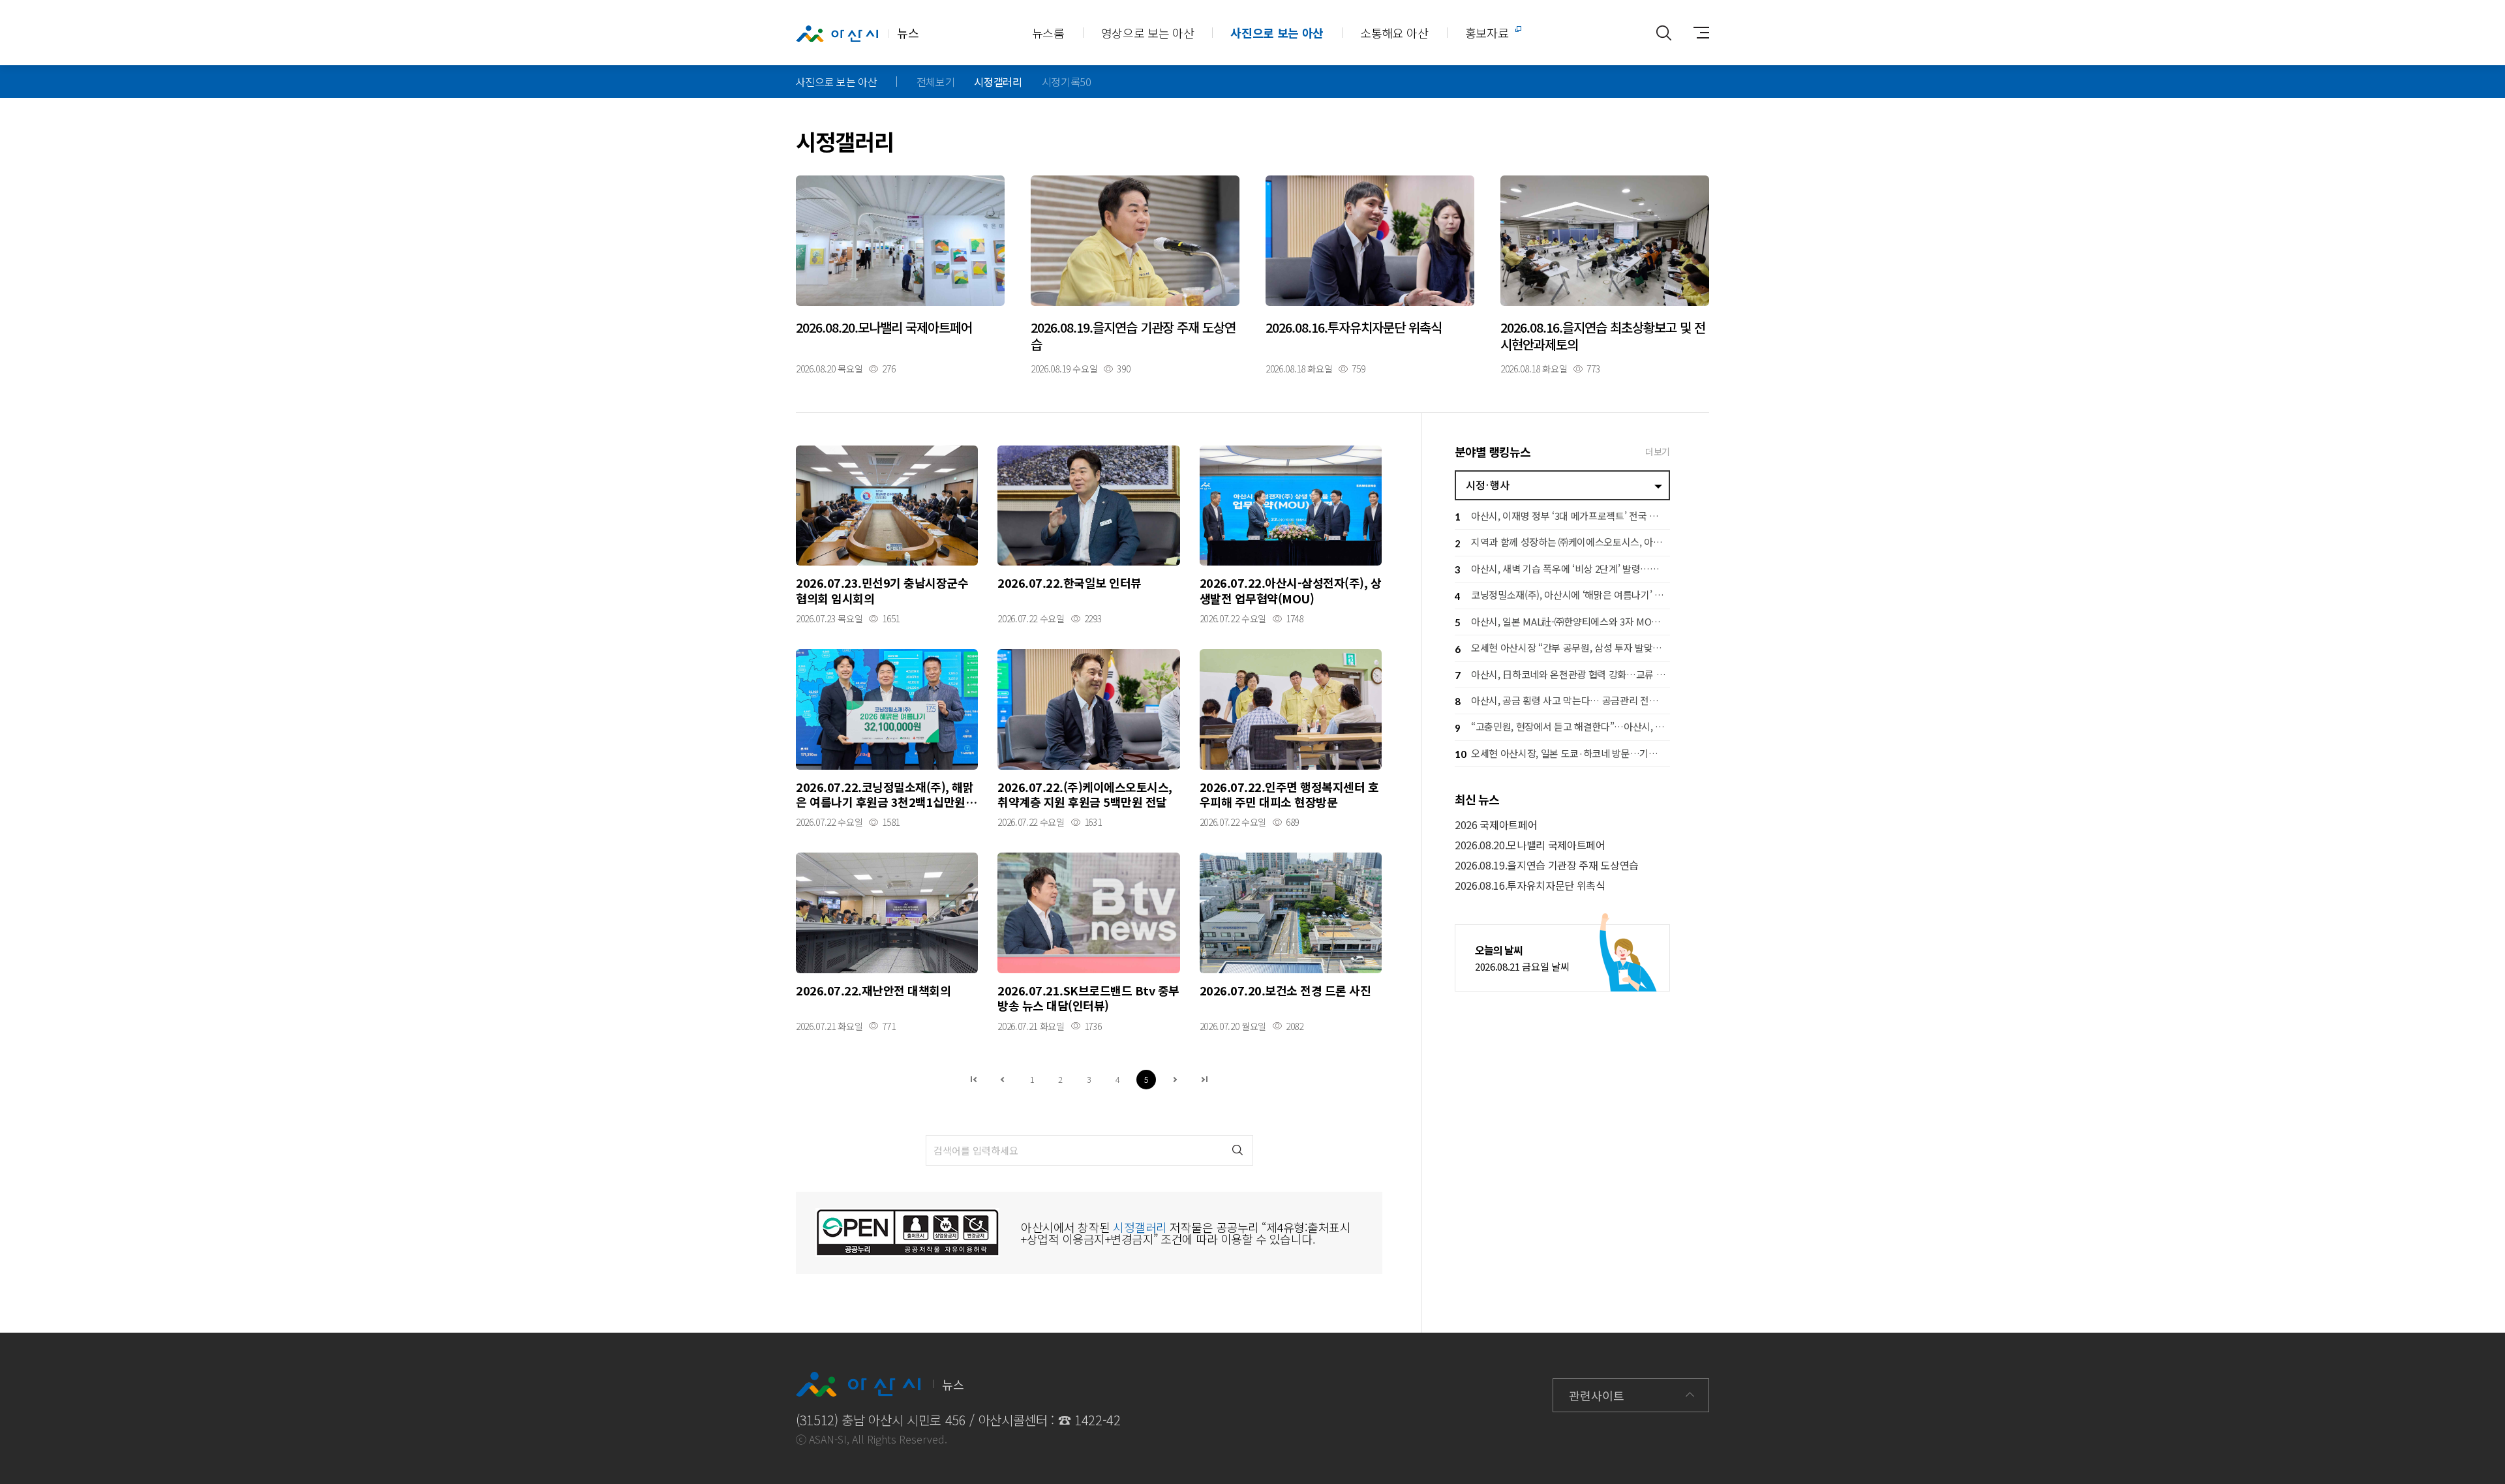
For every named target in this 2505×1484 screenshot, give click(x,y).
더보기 (1658, 451)
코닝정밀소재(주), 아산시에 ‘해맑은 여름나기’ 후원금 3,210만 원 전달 (1562, 595)
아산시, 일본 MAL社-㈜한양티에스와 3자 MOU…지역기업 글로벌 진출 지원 (1562, 621)
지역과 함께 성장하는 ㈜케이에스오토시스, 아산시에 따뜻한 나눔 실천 (1562, 542)
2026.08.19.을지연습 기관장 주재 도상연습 (1547, 865)
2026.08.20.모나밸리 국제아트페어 (1530, 845)
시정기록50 (1067, 82)
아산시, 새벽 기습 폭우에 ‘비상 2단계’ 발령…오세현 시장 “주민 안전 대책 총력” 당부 (1562, 568)
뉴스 (908, 33)
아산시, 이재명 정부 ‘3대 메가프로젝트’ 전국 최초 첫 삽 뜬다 (1562, 516)
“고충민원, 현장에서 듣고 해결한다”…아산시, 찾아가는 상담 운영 (1562, 726)
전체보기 (936, 82)
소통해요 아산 (1394, 33)
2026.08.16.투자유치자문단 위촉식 (1530, 886)
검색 (1238, 1150)
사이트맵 (1696, 33)
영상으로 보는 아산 (1148, 33)
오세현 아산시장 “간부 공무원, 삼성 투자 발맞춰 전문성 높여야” (1562, 647)
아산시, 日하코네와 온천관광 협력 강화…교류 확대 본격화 (1562, 674)
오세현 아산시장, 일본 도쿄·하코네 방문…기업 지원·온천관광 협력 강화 (1562, 753)
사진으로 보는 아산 (1277, 33)
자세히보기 (900, 274)
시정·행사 (1487, 485)
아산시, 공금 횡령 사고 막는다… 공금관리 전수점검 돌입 (1562, 700)
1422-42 (1098, 1420)
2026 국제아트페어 (1496, 825)
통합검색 (1663, 33)
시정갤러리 (998, 82)
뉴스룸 (1048, 33)
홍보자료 (1487, 33)
